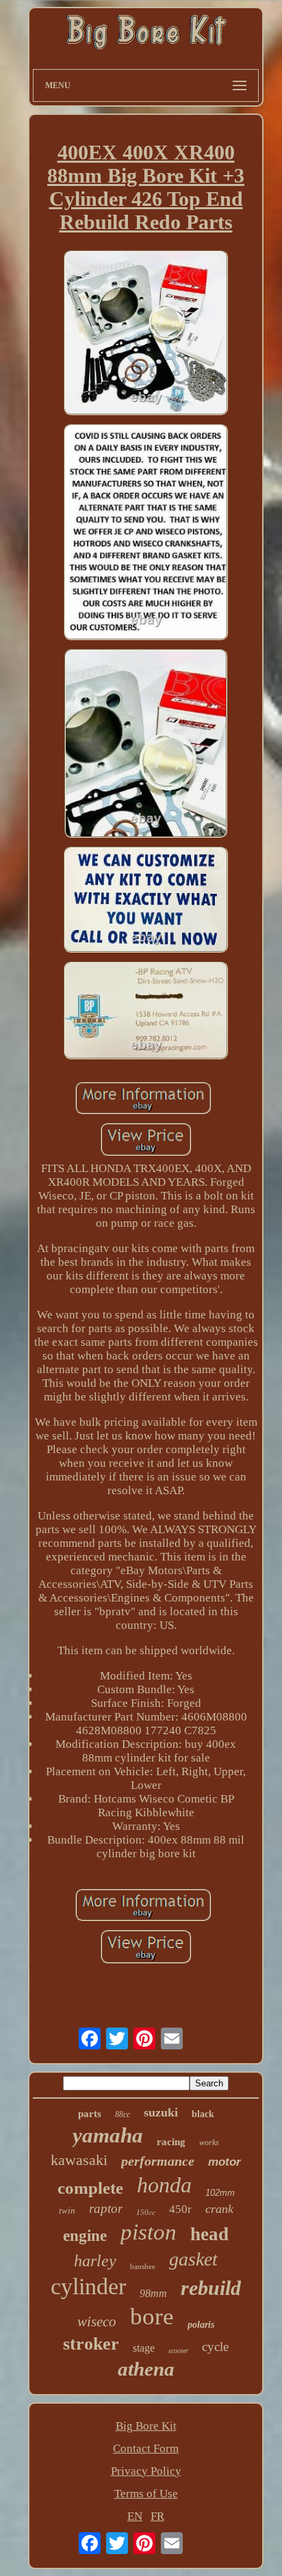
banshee (143, 2266)
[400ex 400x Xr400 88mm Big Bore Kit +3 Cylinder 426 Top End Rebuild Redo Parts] (146, 334)
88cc (123, 2114)
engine (85, 2236)
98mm (153, 2293)
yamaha (108, 2135)
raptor (106, 2208)
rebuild (211, 2288)
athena (146, 2369)
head (209, 2234)
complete (90, 2188)
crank (219, 2209)
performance (158, 2161)
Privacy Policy (146, 2471)
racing (171, 2142)
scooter (178, 2351)
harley (95, 2261)
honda (164, 2185)
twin (67, 2210)
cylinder (88, 2286)
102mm (220, 2193)
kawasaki (79, 2160)
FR (157, 2516)
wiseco (97, 2322)
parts (90, 2114)
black (203, 2114)
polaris (201, 2325)
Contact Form (146, 2448)
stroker (91, 2344)
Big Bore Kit (146, 2426)
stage (144, 2348)
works (209, 2142)
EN (135, 2516)
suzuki (161, 2112)
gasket (193, 2259)
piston (149, 2232)
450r (180, 2209)
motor (225, 2162)
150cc (146, 2212)
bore (152, 2316)
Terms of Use (146, 2494)
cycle (215, 2347)
